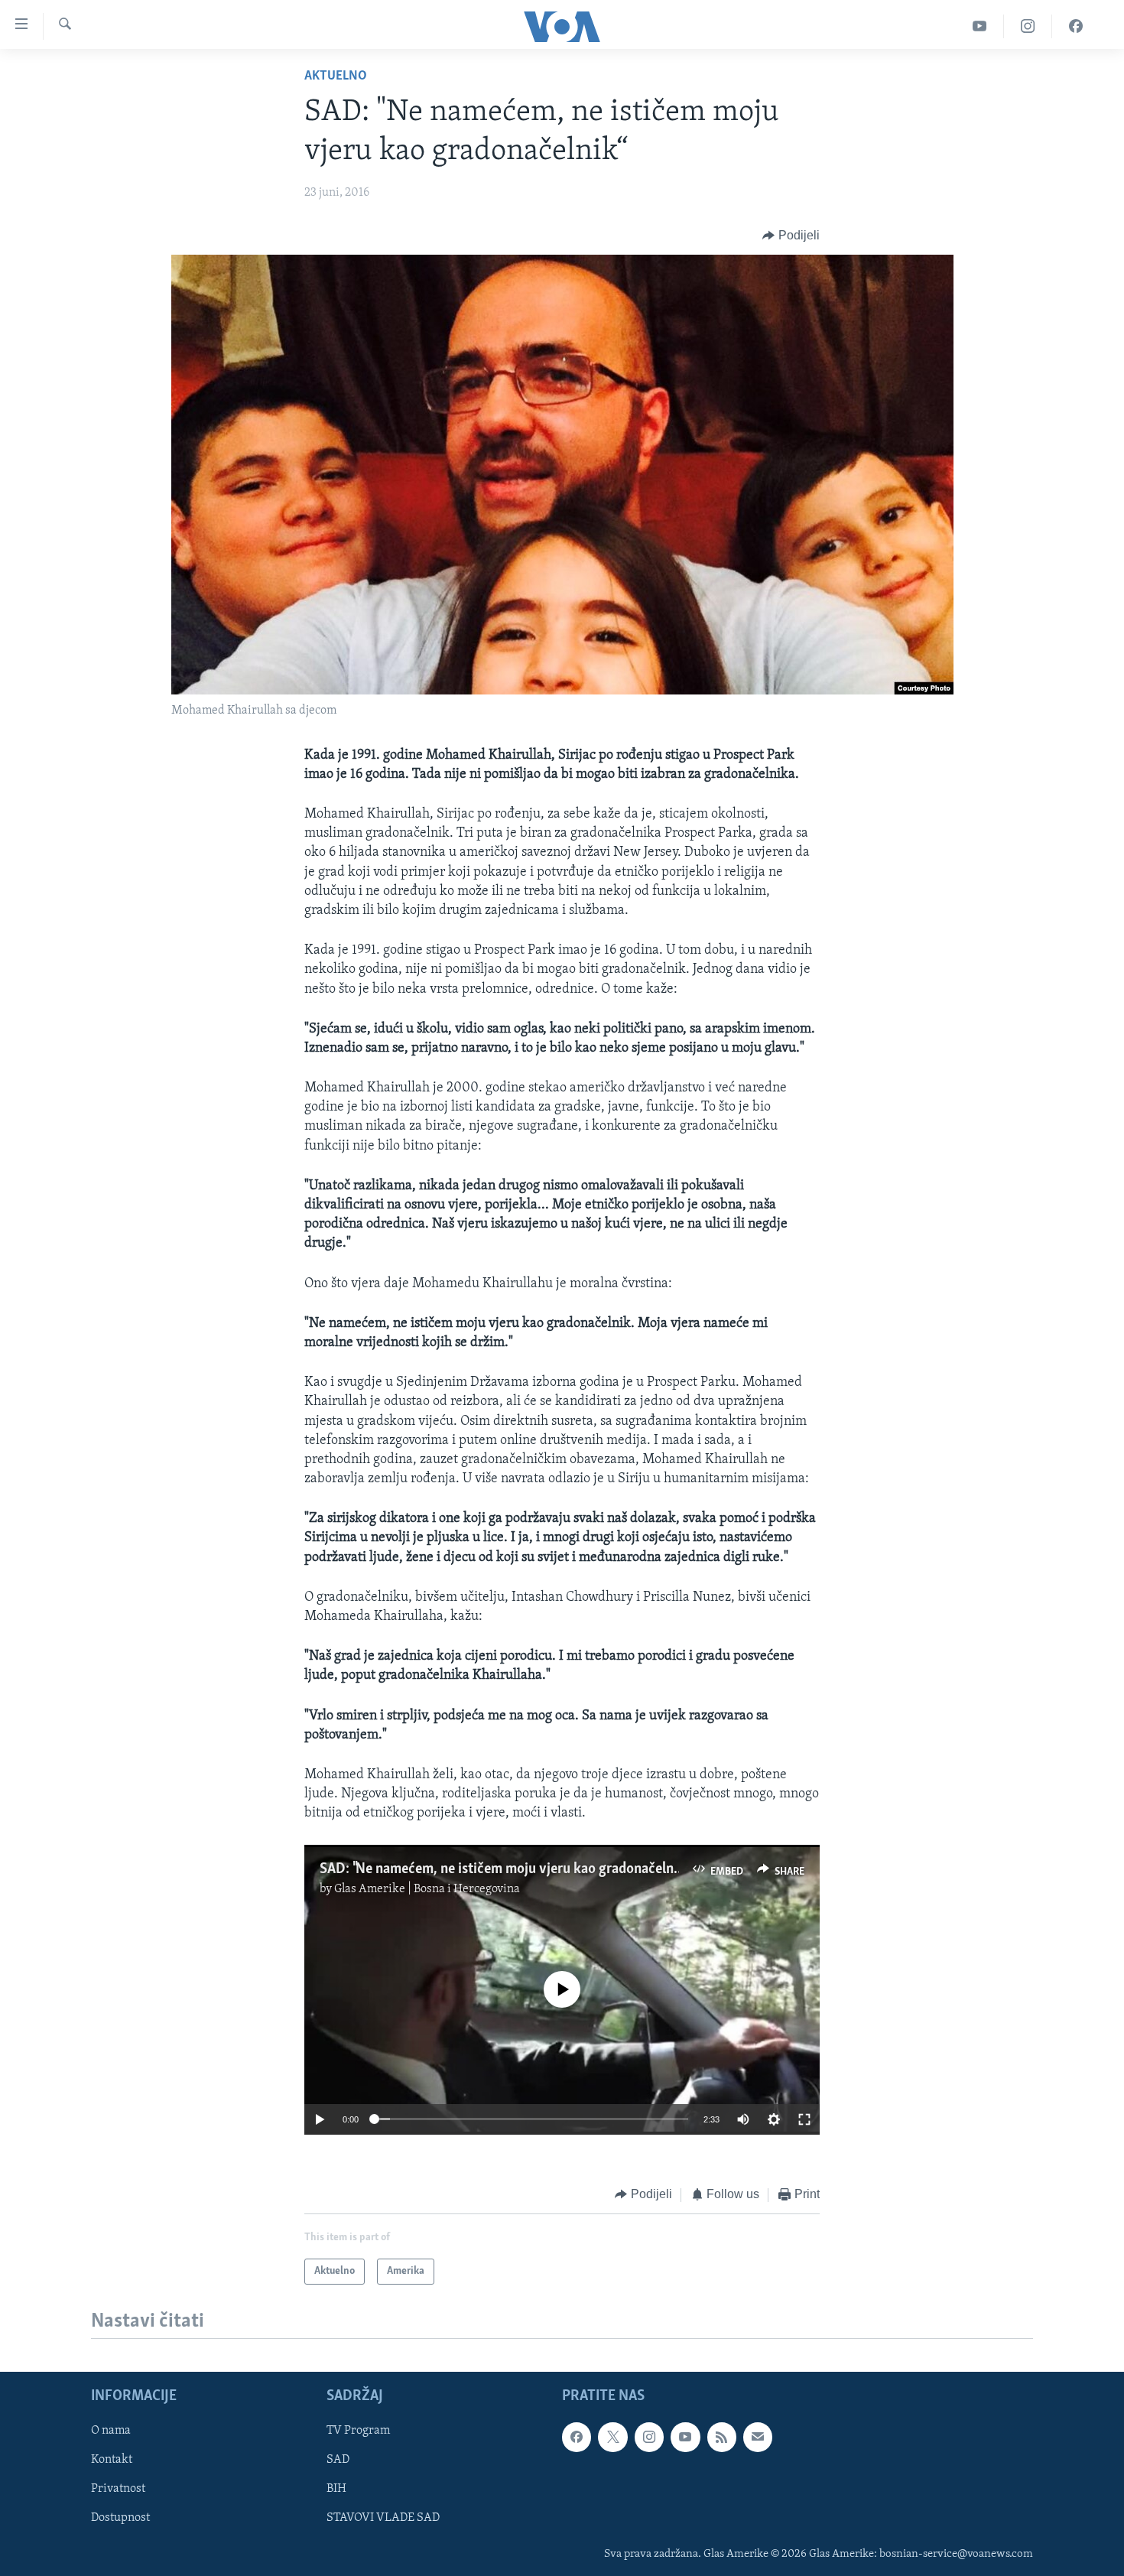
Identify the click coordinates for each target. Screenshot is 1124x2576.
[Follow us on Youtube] (685, 2437)
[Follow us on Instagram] (649, 2437)
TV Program (358, 2431)
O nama (111, 2431)
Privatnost (118, 2489)
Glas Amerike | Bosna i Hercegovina (427, 1889)
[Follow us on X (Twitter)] (612, 2437)
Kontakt (112, 2460)
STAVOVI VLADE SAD (383, 2518)
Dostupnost (120, 2518)
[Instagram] (1028, 26)
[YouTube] (980, 26)
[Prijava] (758, 2437)
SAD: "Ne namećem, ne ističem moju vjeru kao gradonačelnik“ (505, 1869)
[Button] (791, 236)
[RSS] (722, 2437)
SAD (338, 2460)
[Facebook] (1076, 26)
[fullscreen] (804, 2119)
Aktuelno (336, 76)
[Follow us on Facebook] (577, 2437)
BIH (336, 2489)
